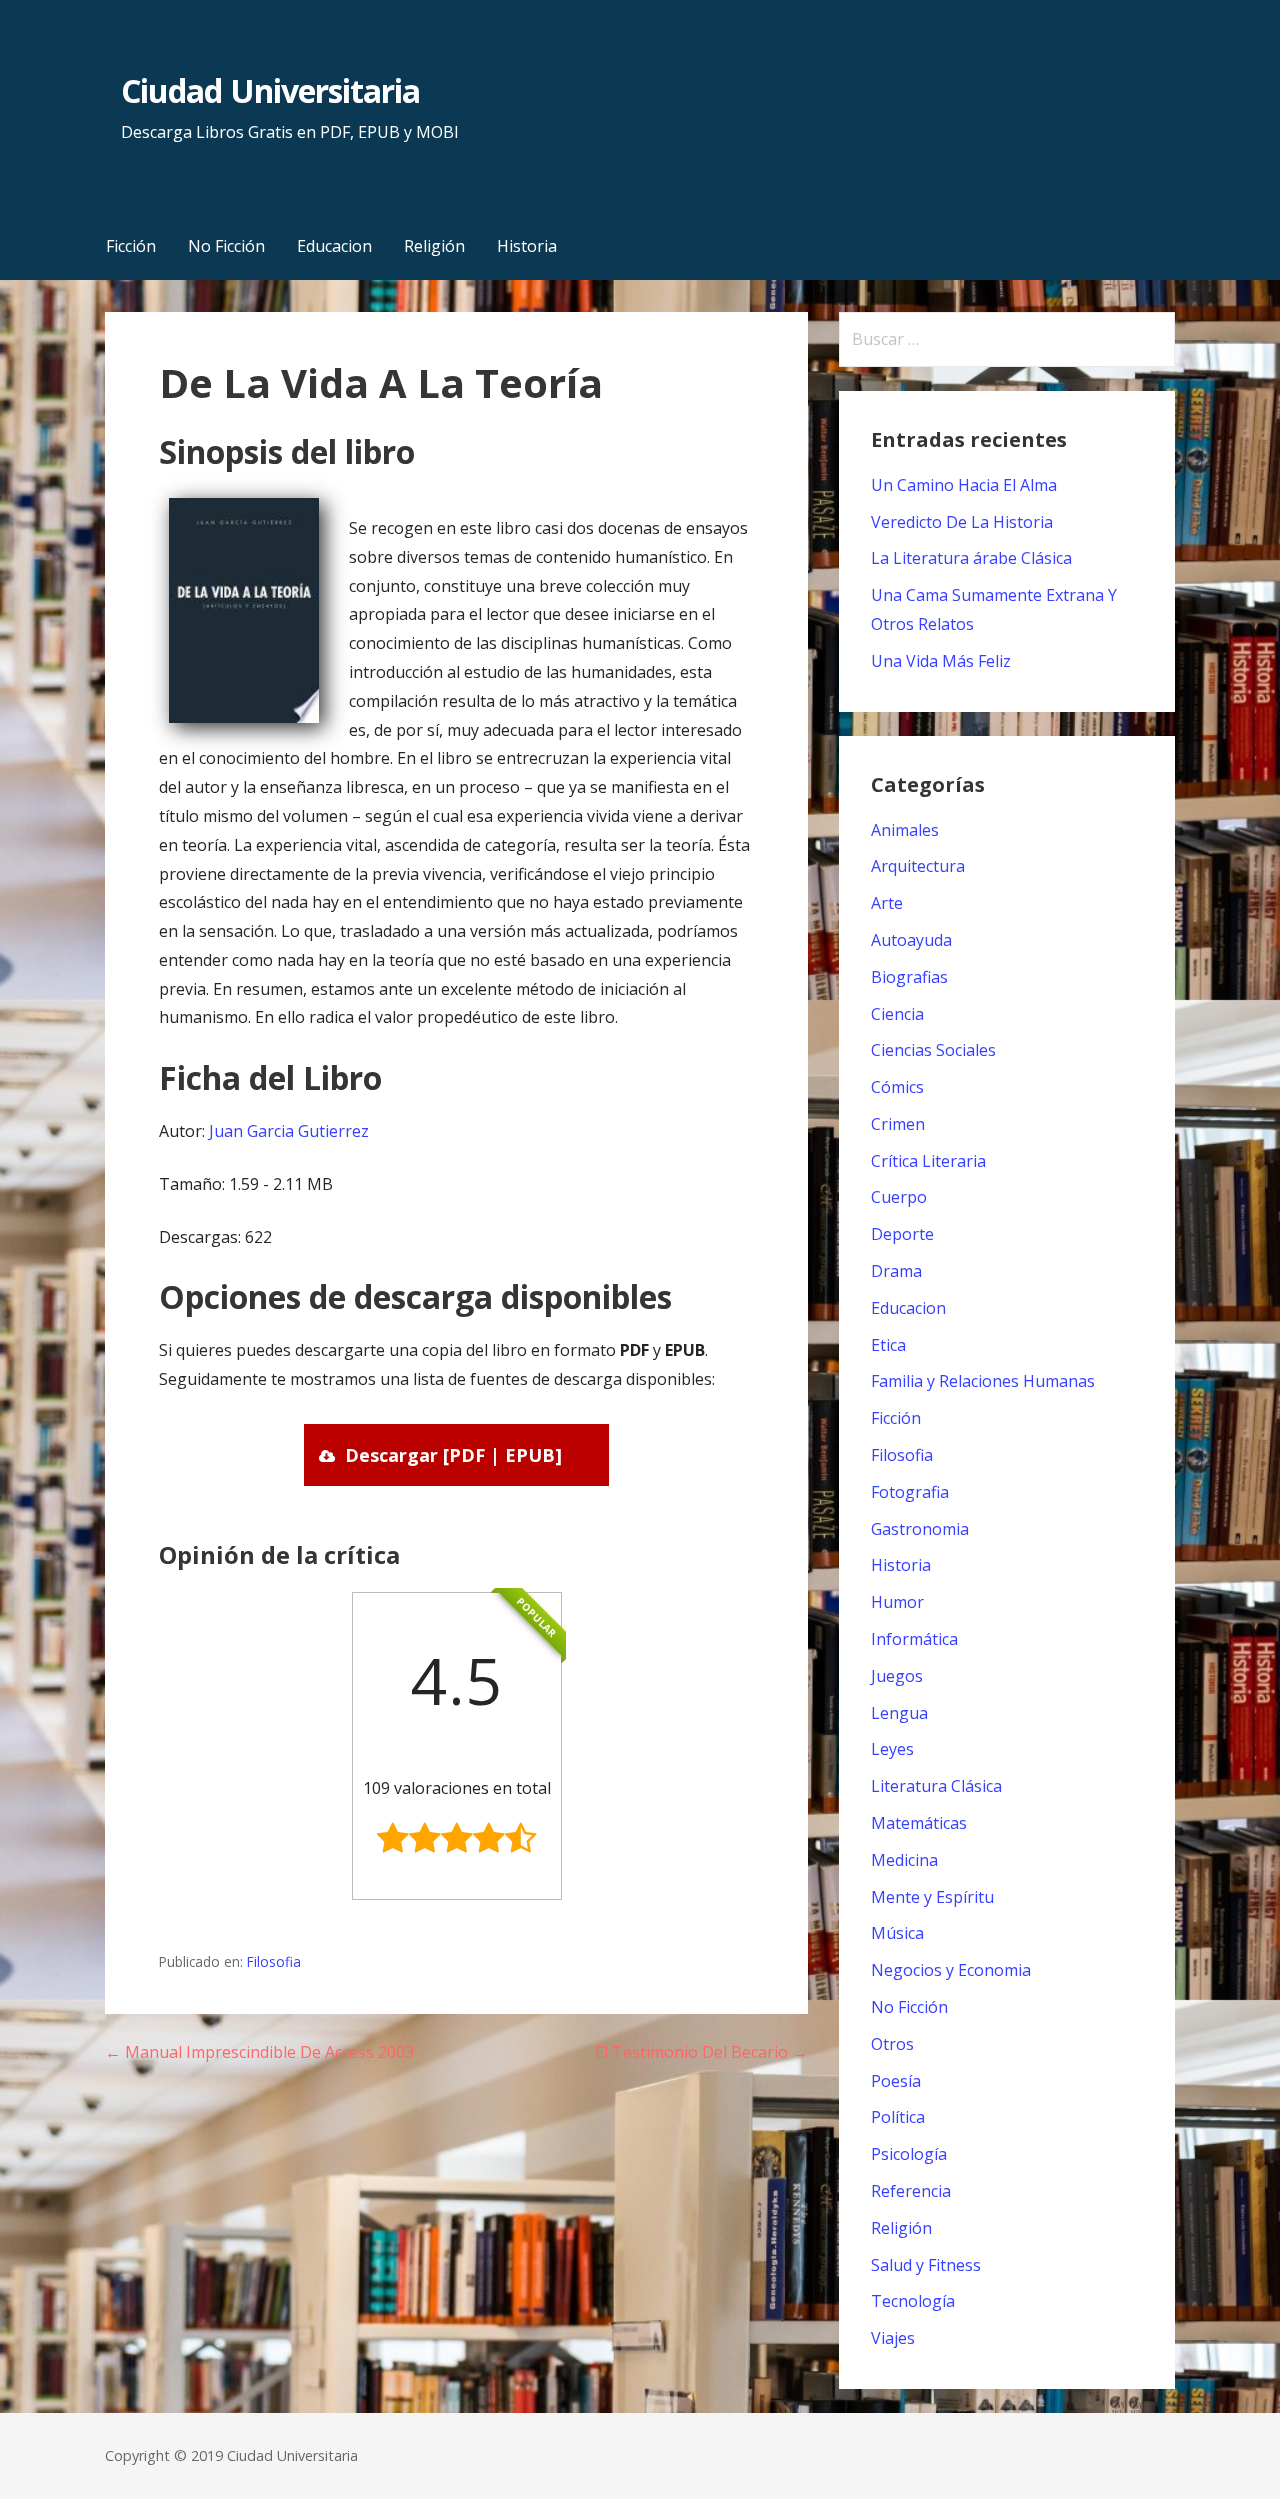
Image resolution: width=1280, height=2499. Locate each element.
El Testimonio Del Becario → (701, 2052)
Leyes (892, 1749)
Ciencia (897, 1014)
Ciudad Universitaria (270, 90)
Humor (897, 1602)
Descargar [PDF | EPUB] (453, 1455)
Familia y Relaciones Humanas (983, 1381)
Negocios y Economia (951, 1970)
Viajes (893, 2338)
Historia (527, 246)
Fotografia (910, 1492)
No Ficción (226, 246)
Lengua (899, 1713)
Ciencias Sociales (933, 1050)
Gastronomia (920, 1529)
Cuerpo (899, 1197)
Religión (434, 246)
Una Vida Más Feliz (941, 661)
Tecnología (913, 2301)
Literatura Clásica (936, 1786)
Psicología (909, 2154)
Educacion (334, 246)
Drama (896, 1271)
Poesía (896, 2081)
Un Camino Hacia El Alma (964, 485)
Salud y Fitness (926, 2265)
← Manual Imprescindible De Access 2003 (259, 2052)
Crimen (898, 1124)
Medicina (904, 1860)
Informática (914, 1639)
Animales (905, 830)
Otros (892, 2044)
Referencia (911, 2191)
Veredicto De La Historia (962, 522)
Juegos (897, 1676)
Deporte (902, 1234)
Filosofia (274, 1961)
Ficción (131, 246)
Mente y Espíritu (932, 1897)
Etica (888, 1345)
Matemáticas (919, 1823)
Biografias (909, 977)
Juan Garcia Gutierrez (289, 1131)
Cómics (897, 1087)
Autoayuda (911, 940)
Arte (887, 903)
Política (898, 2117)
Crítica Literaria (928, 1161)
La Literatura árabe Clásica (971, 558)
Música (897, 1933)
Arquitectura (918, 866)
